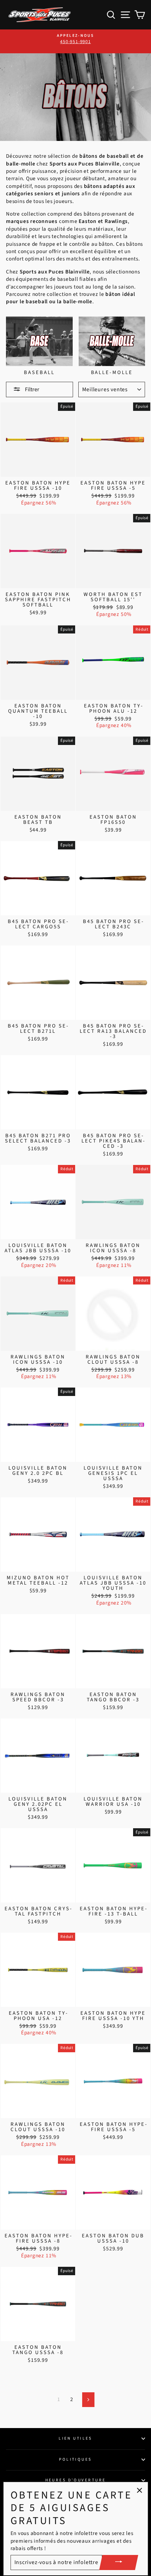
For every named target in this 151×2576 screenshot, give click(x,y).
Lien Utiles (75, 2438)
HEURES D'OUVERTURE (76, 2480)
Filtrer (32, 389)
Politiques (75, 2459)
